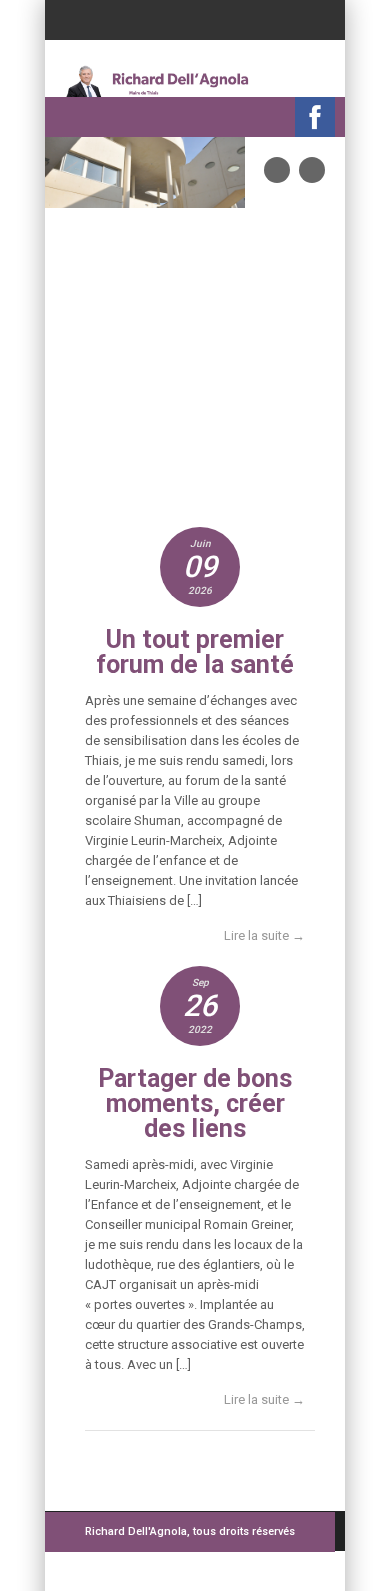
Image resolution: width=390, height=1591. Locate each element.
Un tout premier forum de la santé (195, 652)
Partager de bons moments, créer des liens (195, 1103)
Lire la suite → (264, 935)
